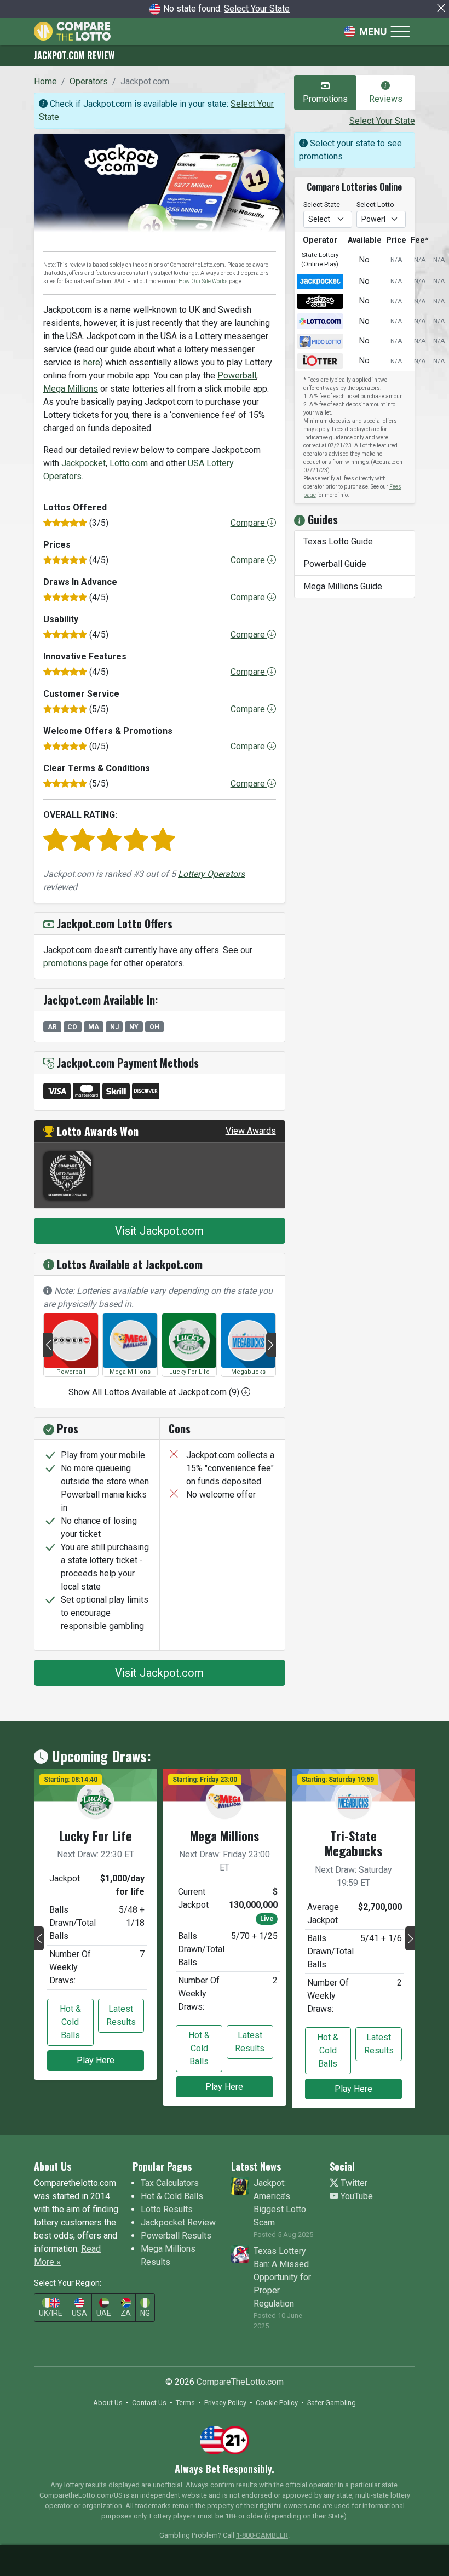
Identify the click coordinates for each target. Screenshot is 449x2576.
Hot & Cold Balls (70, 2022)
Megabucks (248, 1372)
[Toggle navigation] (377, 31)
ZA (126, 2313)
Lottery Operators (211, 874)
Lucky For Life (189, 1372)
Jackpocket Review (178, 2222)
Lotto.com (129, 463)
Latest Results (121, 2015)
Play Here (96, 2060)
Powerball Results (176, 2236)
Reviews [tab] (386, 99)
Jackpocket (84, 463)
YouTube (356, 2196)
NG (145, 2313)
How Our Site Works (203, 281)
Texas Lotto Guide (338, 541)
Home (45, 81)
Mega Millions (71, 389)
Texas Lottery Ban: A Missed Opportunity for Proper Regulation (282, 2277)
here (92, 362)
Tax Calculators (170, 2183)
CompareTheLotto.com (240, 2382)
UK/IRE (51, 2313)
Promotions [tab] (325, 99)
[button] (48, 1345)
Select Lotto (375, 205)
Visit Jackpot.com (159, 1231)
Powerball (237, 375)
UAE (104, 2313)
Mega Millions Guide (343, 586)
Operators (89, 81)
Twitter (353, 2183)
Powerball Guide (335, 564)
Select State (322, 205)
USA (79, 2313)
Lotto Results (167, 2209)
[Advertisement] (225, 2558)
